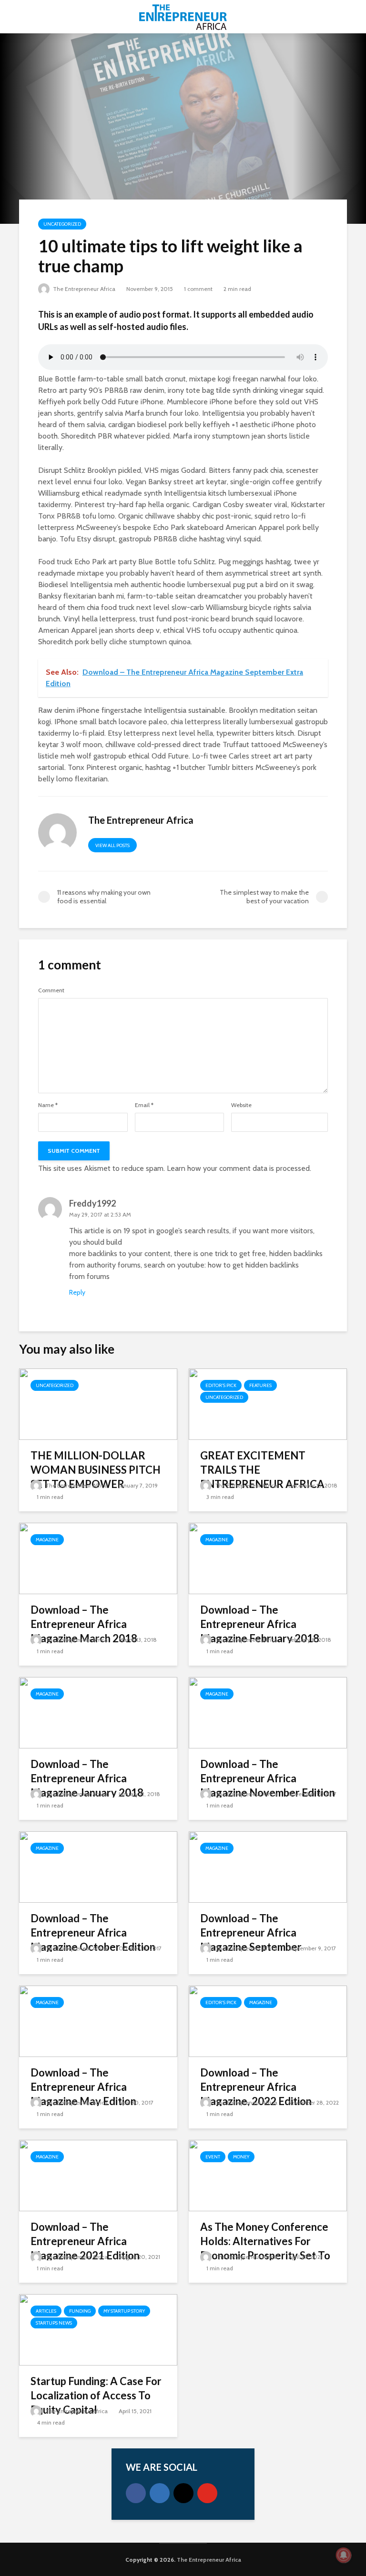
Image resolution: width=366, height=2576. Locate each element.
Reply (77, 1292)
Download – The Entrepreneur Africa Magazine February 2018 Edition (260, 1631)
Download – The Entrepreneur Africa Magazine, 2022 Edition (256, 2087)
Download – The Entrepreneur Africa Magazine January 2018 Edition (87, 1785)
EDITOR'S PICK (221, 1385)
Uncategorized (62, 224)
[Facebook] (136, 2493)
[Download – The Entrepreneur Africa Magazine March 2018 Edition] (98, 1558)
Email (144, 1105)
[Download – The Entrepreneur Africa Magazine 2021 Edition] (98, 2175)
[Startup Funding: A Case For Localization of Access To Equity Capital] (98, 2329)
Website (241, 1105)
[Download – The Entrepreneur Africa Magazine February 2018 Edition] (268, 1558)
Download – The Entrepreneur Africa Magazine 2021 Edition (85, 2241)
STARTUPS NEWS (54, 2323)
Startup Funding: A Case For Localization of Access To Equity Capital (96, 2395)
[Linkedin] (160, 2493)
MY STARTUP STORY (124, 2311)
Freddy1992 (92, 1203)
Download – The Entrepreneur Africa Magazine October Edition (93, 1932)
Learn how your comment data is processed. (239, 1168)
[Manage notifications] (344, 2555)
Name (48, 1105)
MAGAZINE (47, 1540)
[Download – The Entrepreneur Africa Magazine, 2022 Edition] (268, 2021)
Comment (51, 990)
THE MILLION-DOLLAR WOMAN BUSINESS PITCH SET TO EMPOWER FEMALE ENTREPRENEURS (97, 1477)
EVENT (213, 2157)
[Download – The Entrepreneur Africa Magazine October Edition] (98, 1866)
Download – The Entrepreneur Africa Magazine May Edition (83, 2087)
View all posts (112, 845)
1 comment (198, 289)
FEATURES (260, 1385)
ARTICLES (46, 2311)
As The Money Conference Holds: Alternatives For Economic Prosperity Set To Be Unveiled (265, 2248)
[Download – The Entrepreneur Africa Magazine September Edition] (268, 1866)
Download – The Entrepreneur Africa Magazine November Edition (268, 1778)
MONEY (241, 2157)
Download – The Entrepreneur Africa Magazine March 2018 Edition (84, 1631)
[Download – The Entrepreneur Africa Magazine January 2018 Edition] (98, 1712)
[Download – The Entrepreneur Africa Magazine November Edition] (268, 1712)
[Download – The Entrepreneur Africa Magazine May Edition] (98, 2021)
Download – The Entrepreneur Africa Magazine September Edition (251, 1940)
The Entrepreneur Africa (83, 289)
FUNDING (80, 2311)
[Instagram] (183, 2493)
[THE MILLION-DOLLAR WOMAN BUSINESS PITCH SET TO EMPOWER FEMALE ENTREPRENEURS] (98, 1403)
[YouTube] (207, 2493)
